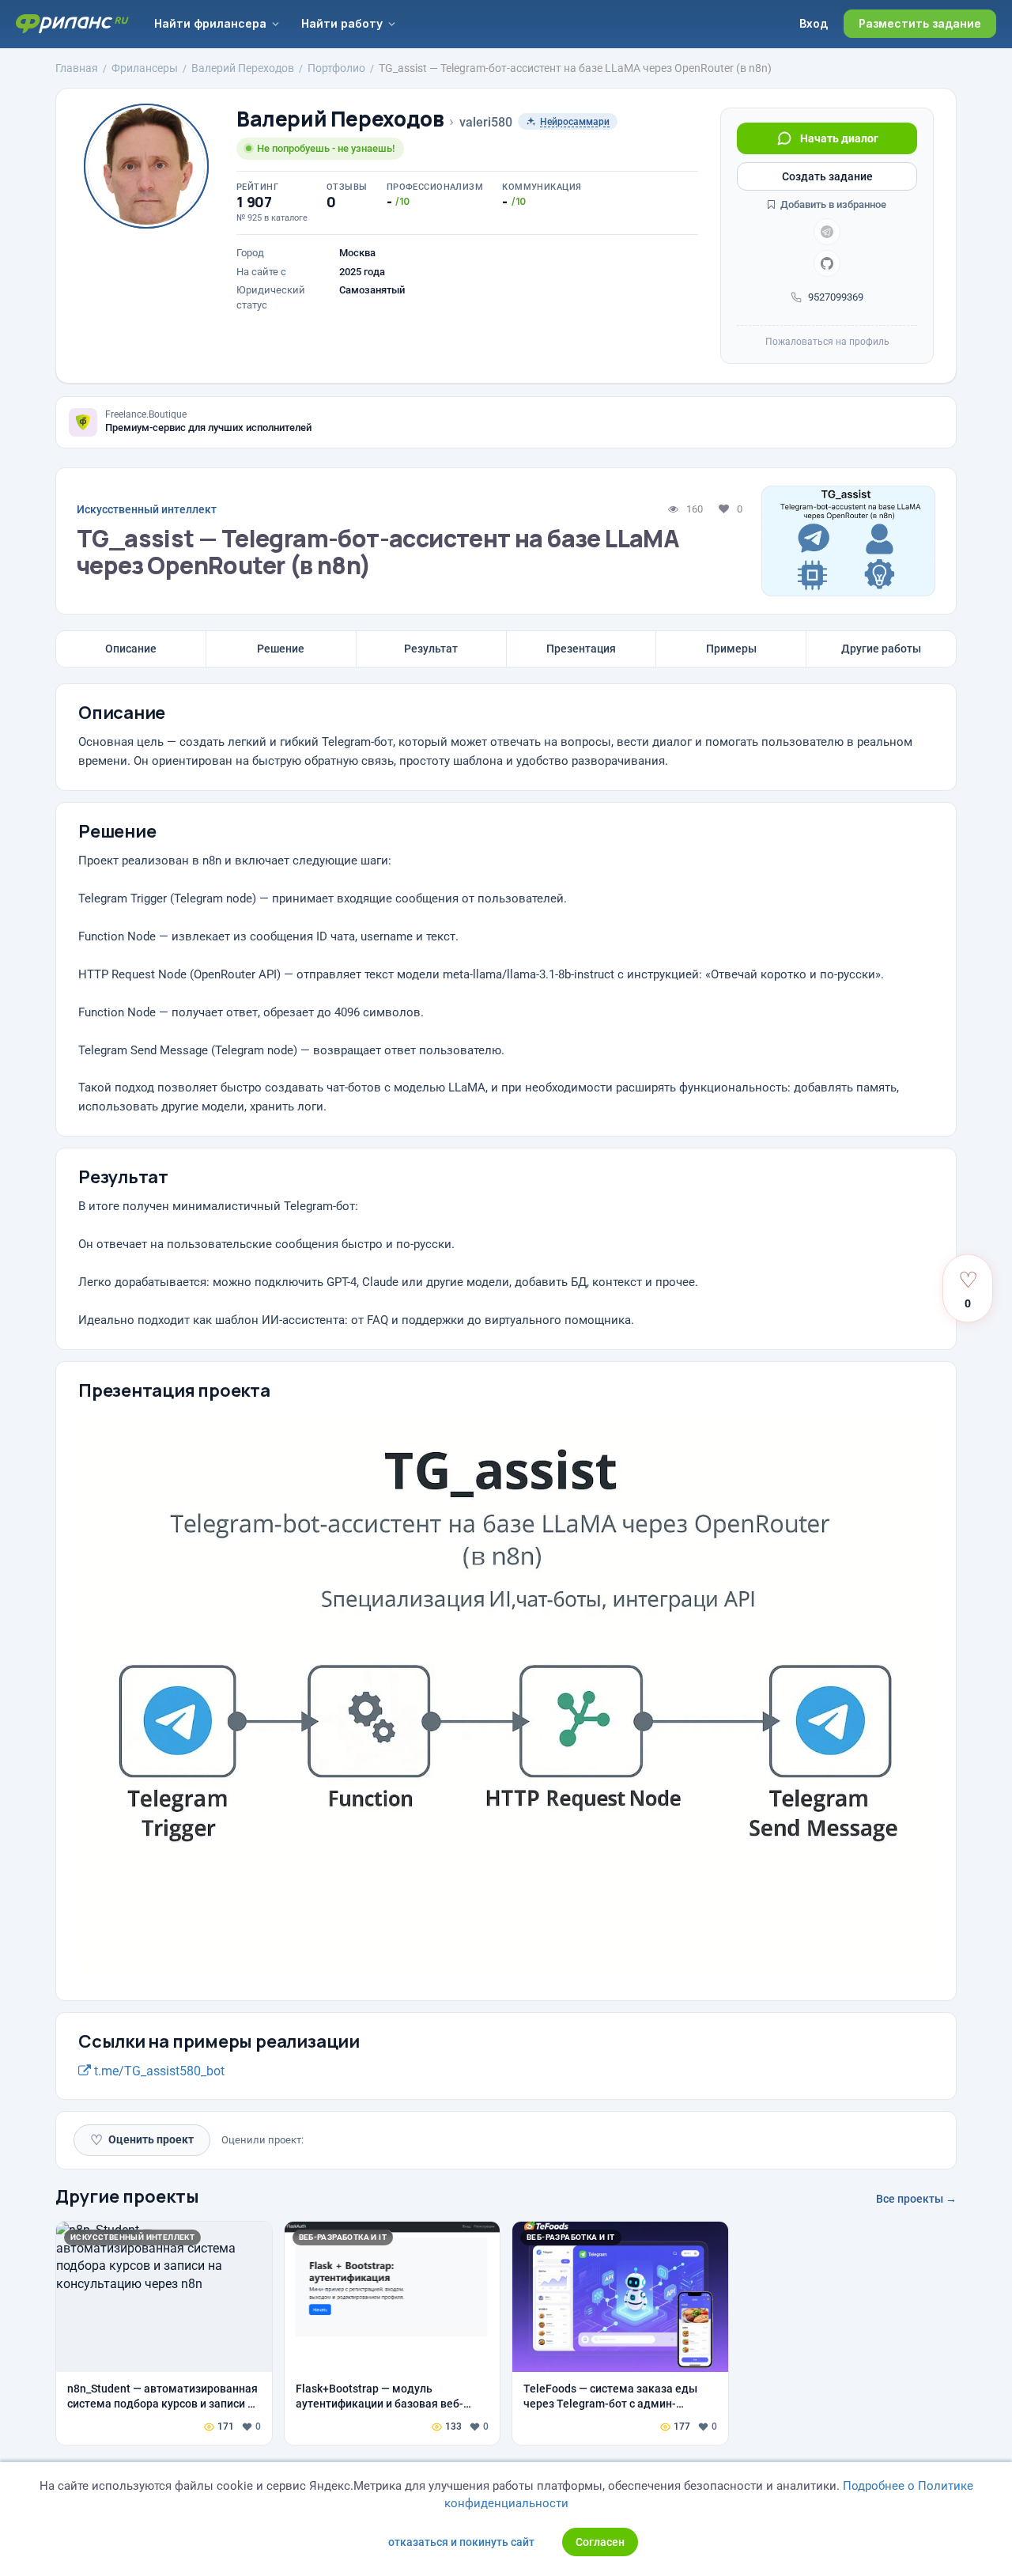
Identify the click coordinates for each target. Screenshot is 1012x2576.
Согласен (600, 2542)
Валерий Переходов (340, 119)
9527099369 (836, 297)
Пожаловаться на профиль (827, 342)
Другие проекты (127, 2196)
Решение (281, 649)
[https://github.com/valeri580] (827, 263)
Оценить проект (142, 2140)
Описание (131, 649)
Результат (431, 649)
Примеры (731, 649)
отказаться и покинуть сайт (461, 2542)
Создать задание (827, 176)
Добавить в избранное (832, 204)
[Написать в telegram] (827, 232)
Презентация (581, 649)
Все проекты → (916, 2199)
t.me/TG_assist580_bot (158, 2071)
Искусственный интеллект (147, 509)
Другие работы (881, 649)
